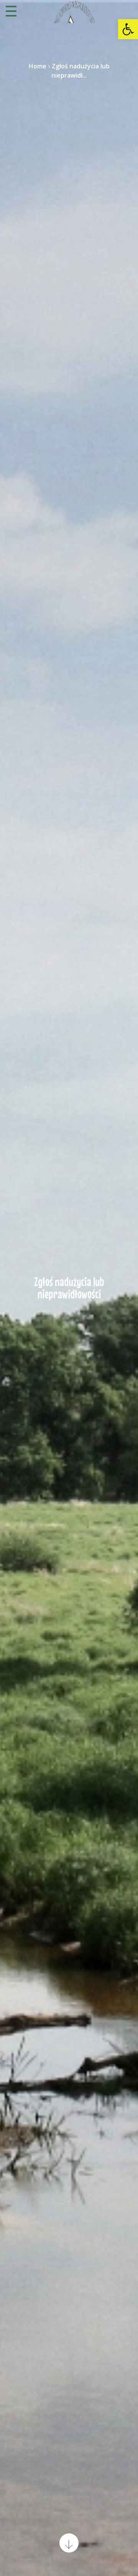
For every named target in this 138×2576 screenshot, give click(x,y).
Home (38, 66)
